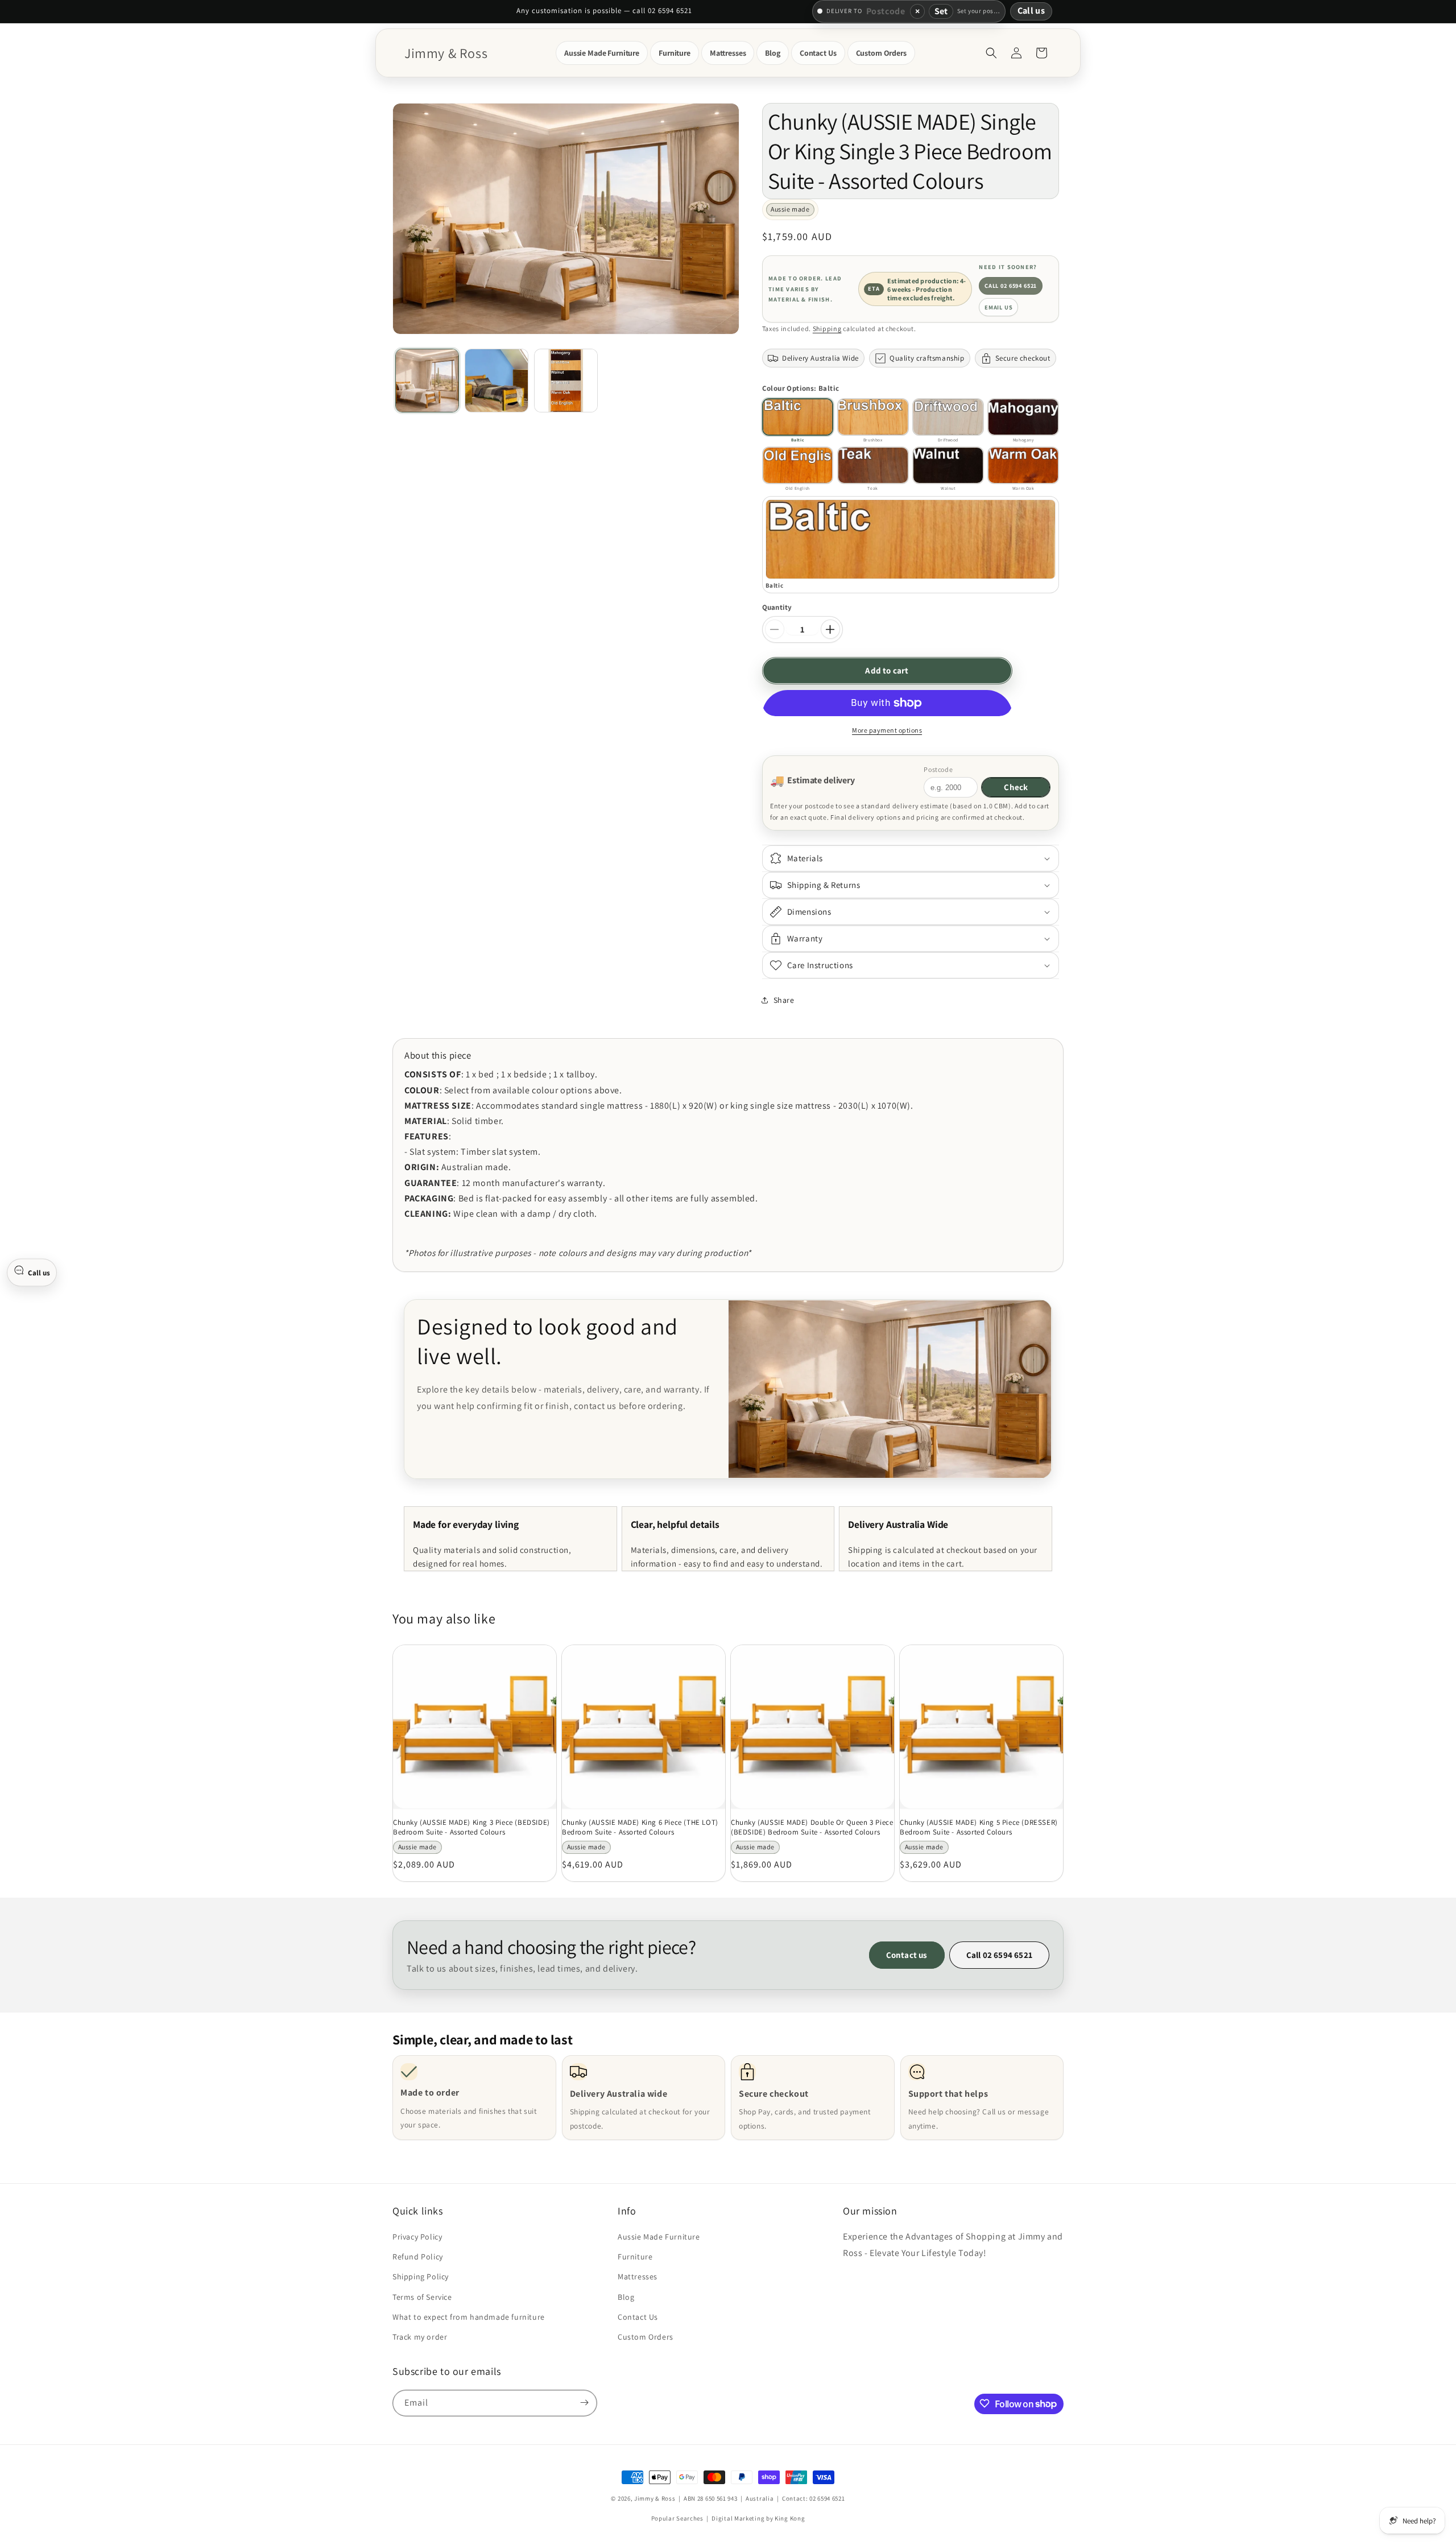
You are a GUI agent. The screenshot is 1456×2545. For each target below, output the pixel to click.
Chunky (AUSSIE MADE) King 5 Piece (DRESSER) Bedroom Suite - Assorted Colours (979, 1827)
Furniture (635, 2257)
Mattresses (638, 2277)
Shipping (827, 329)
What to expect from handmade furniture (469, 2317)
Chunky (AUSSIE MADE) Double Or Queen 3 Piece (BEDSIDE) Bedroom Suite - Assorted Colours (812, 1827)
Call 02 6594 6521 (1011, 286)
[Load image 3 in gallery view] (566, 381)
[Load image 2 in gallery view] (497, 381)
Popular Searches (677, 2519)
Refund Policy (418, 2257)
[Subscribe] (584, 2403)
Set (941, 11)
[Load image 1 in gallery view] (427, 381)
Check (1016, 787)
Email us (999, 307)
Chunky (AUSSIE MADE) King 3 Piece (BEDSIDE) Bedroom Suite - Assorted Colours (471, 1827)
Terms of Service (422, 2297)
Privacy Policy (417, 2237)
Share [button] (784, 1000)
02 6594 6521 (827, 2498)
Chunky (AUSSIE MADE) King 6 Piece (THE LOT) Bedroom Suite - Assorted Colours (640, 1827)
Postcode (938, 769)
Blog (626, 2297)
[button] (602, 53)
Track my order (420, 2337)
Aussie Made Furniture (659, 2237)
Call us (1031, 11)
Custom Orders (646, 2337)
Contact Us (638, 2317)
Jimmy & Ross (655, 2498)
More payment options (887, 730)
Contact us (907, 1955)
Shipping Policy (421, 2277)
